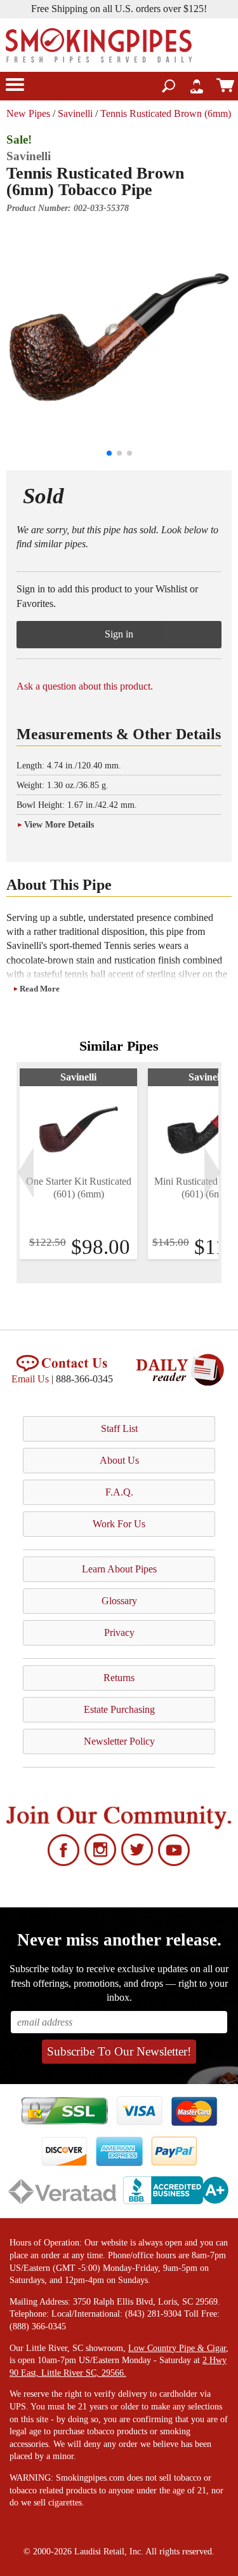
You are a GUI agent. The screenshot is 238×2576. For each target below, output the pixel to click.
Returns (119, 1678)
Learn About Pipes (119, 1569)
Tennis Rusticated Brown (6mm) (166, 113)
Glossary (119, 1601)
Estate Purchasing (119, 1709)
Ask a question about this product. (85, 686)
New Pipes (28, 113)
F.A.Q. (119, 1492)
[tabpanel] (78, 1164)
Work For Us (119, 1524)
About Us (119, 1460)
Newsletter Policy (119, 1741)
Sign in (119, 634)
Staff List (119, 1428)
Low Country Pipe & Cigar (177, 2348)
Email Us (30, 1379)
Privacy (119, 1632)
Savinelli (75, 113)
